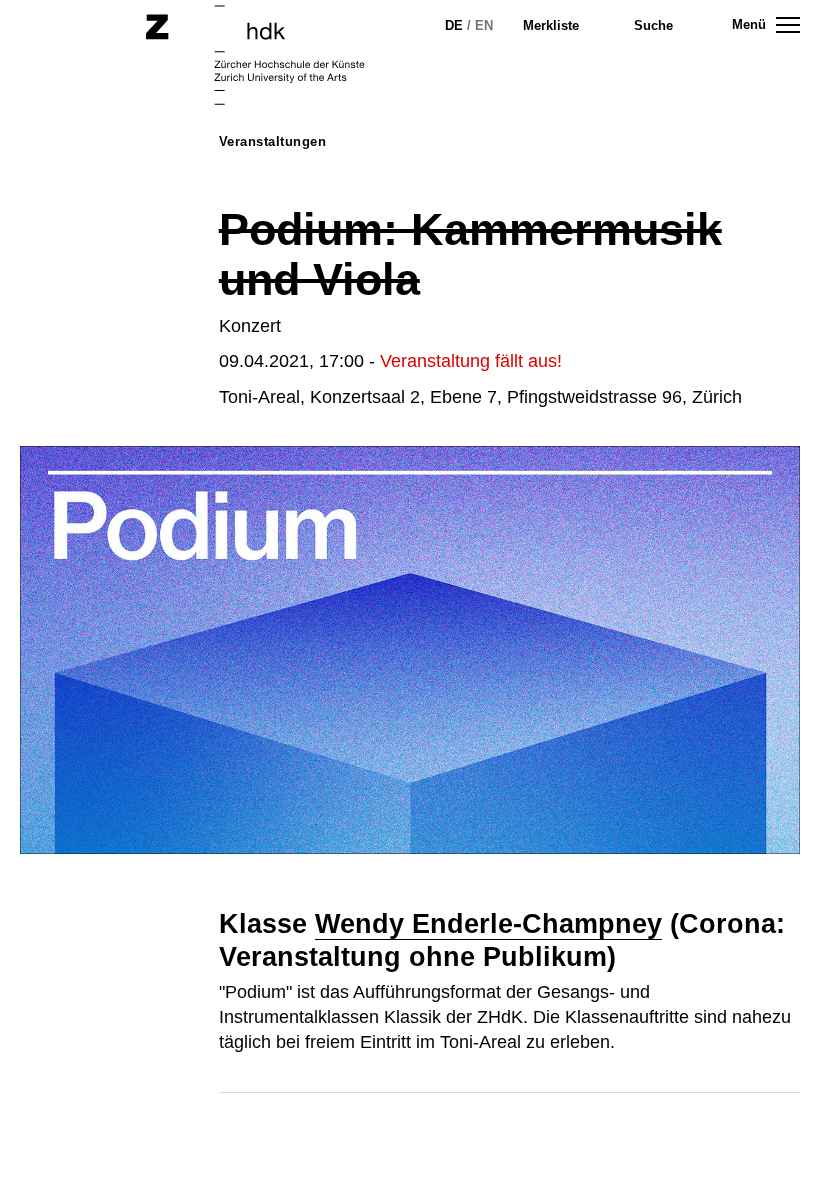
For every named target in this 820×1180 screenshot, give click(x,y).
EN (484, 25)
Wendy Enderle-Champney (488, 924)
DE (454, 25)
